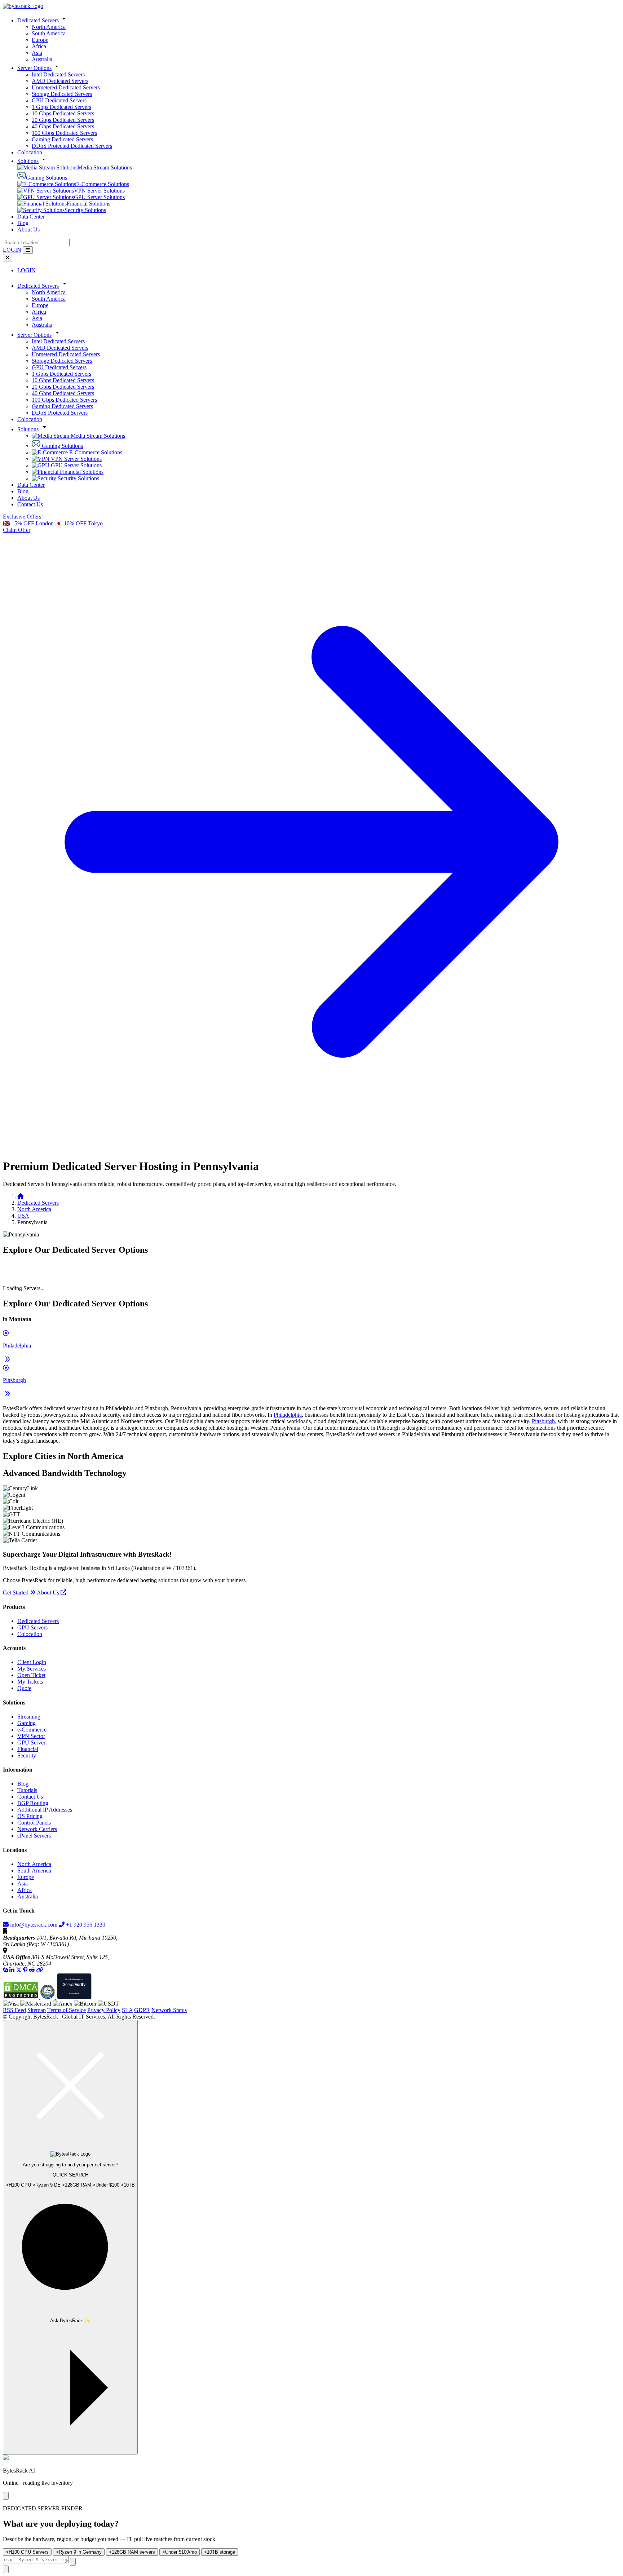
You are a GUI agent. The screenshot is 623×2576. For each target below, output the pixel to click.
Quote (24, 1688)
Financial (28, 1749)
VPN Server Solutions (99, 191)
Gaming (26, 1723)
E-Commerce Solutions (103, 184)
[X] (19, 1970)
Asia (37, 53)
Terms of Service (67, 2010)
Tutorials (27, 1790)
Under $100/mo (180, 2552)
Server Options (34, 68)
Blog (23, 223)
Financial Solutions (89, 204)
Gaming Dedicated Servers (62, 139)
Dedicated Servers (38, 20)
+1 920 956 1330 (85, 1925)
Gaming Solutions (47, 178)
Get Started (16, 1593)
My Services (32, 1669)
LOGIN (12, 250)
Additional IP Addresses (45, 1810)
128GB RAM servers (132, 2552)
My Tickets (30, 1682)
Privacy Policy (104, 2010)
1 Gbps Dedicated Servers (61, 107)
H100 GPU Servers (27, 2552)
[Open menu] (28, 250)
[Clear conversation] (73, 2562)
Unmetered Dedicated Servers (66, 87)
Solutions (28, 161)
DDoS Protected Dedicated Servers (72, 146)
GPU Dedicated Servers (59, 100)
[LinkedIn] (12, 1970)
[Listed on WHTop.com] (48, 1997)
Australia (42, 59)
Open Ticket (31, 1675)
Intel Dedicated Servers (58, 74)
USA (23, 1216)
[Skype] (5, 1970)
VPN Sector (31, 1736)
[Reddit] (32, 1970)
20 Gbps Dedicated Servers (63, 120)
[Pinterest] (25, 1970)
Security (27, 1755)
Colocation (30, 152)
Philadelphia (288, 1415)
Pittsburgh (543, 1421)
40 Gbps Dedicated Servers (63, 126)
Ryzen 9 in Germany (79, 2552)
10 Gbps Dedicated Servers (63, 113)
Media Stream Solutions (105, 167)
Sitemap (37, 2010)
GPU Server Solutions (99, 197)
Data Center (31, 217)
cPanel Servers (34, 1836)
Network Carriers (37, 1829)
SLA (127, 2010)
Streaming (29, 1717)
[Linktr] (40, 1970)
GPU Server (31, 1743)
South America (49, 33)
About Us (28, 230)
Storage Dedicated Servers (62, 94)
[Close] (6, 2496)
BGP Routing (33, 1803)
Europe (40, 40)
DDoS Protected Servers (60, 413)
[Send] (6, 2569)
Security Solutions (85, 210)
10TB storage (220, 2552)
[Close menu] (8, 258)
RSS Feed (14, 2010)
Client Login (32, 1662)
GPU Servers (32, 1627)
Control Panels (34, 1823)
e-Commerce (32, 1730)
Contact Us (30, 504)
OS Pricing (30, 1816)
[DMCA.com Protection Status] (22, 1997)
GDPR (142, 2010)
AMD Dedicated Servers (60, 81)
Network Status (169, 2010)
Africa (39, 46)
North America (49, 27)
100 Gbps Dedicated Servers (64, 133)
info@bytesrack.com (34, 1925)
